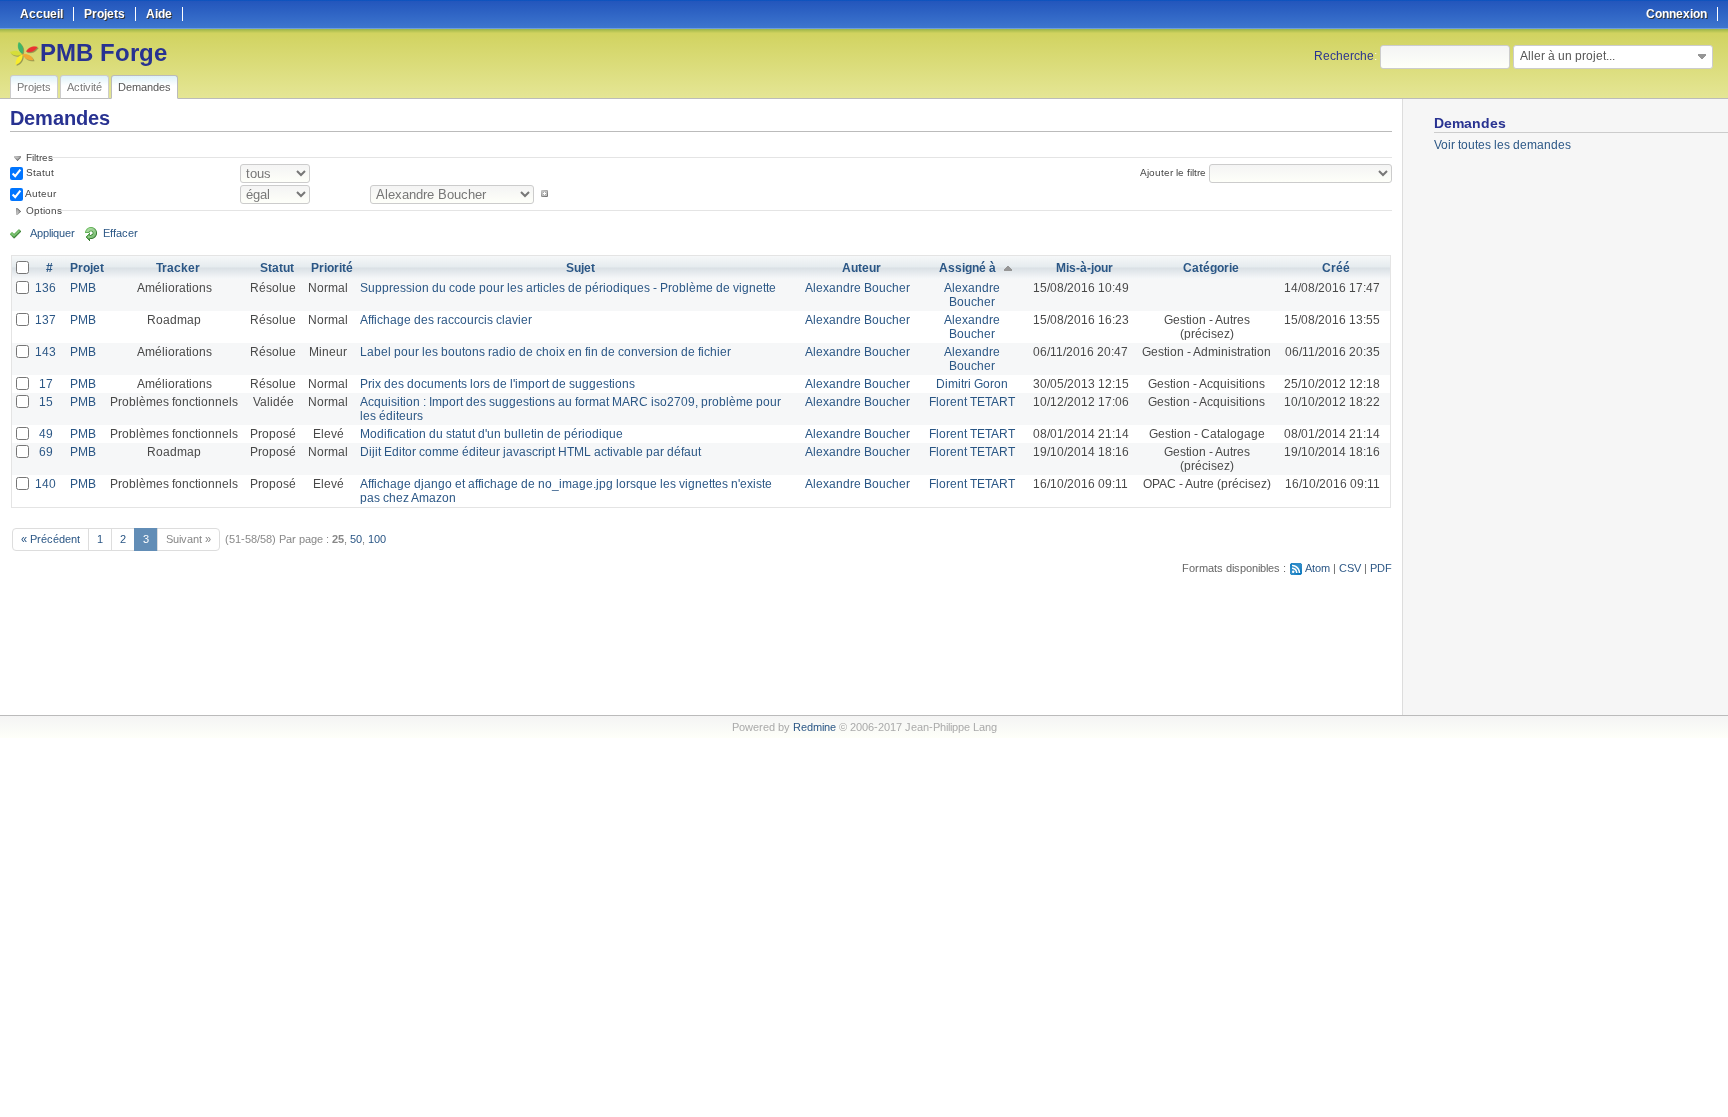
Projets (34, 87)
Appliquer (52, 233)
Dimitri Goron (972, 384)
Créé (1336, 268)
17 (46, 384)
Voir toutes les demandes (1502, 145)
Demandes (144, 87)
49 (46, 434)
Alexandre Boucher (857, 288)
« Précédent (50, 539)
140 (45, 484)
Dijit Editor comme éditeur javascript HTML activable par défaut (530, 452)
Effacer (120, 233)
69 (46, 452)
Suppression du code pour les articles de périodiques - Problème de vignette (568, 288)
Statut (38, 172)
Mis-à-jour (1084, 268)
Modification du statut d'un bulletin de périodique (491, 434)
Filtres (39, 157)
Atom (1317, 568)
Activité (84, 87)
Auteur (39, 193)
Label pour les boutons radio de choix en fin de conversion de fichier (545, 352)
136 (45, 288)
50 (356, 539)
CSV (1350, 568)
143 (45, 352)
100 (377, 539)
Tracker (178, 268)
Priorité (332, 268)
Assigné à (967, 268)
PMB (83, 288)
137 (45, 320)
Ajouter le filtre (1173, 172)
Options (44, 210)
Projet (87, 268)
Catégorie (1211, 268)
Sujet (580, 268)
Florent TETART (972, 402)
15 (46, 402)
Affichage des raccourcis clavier (446, 320)
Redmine (814, 727)
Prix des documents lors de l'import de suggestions (497, 384)
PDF (1381, 568)
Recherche (1344, 56)
